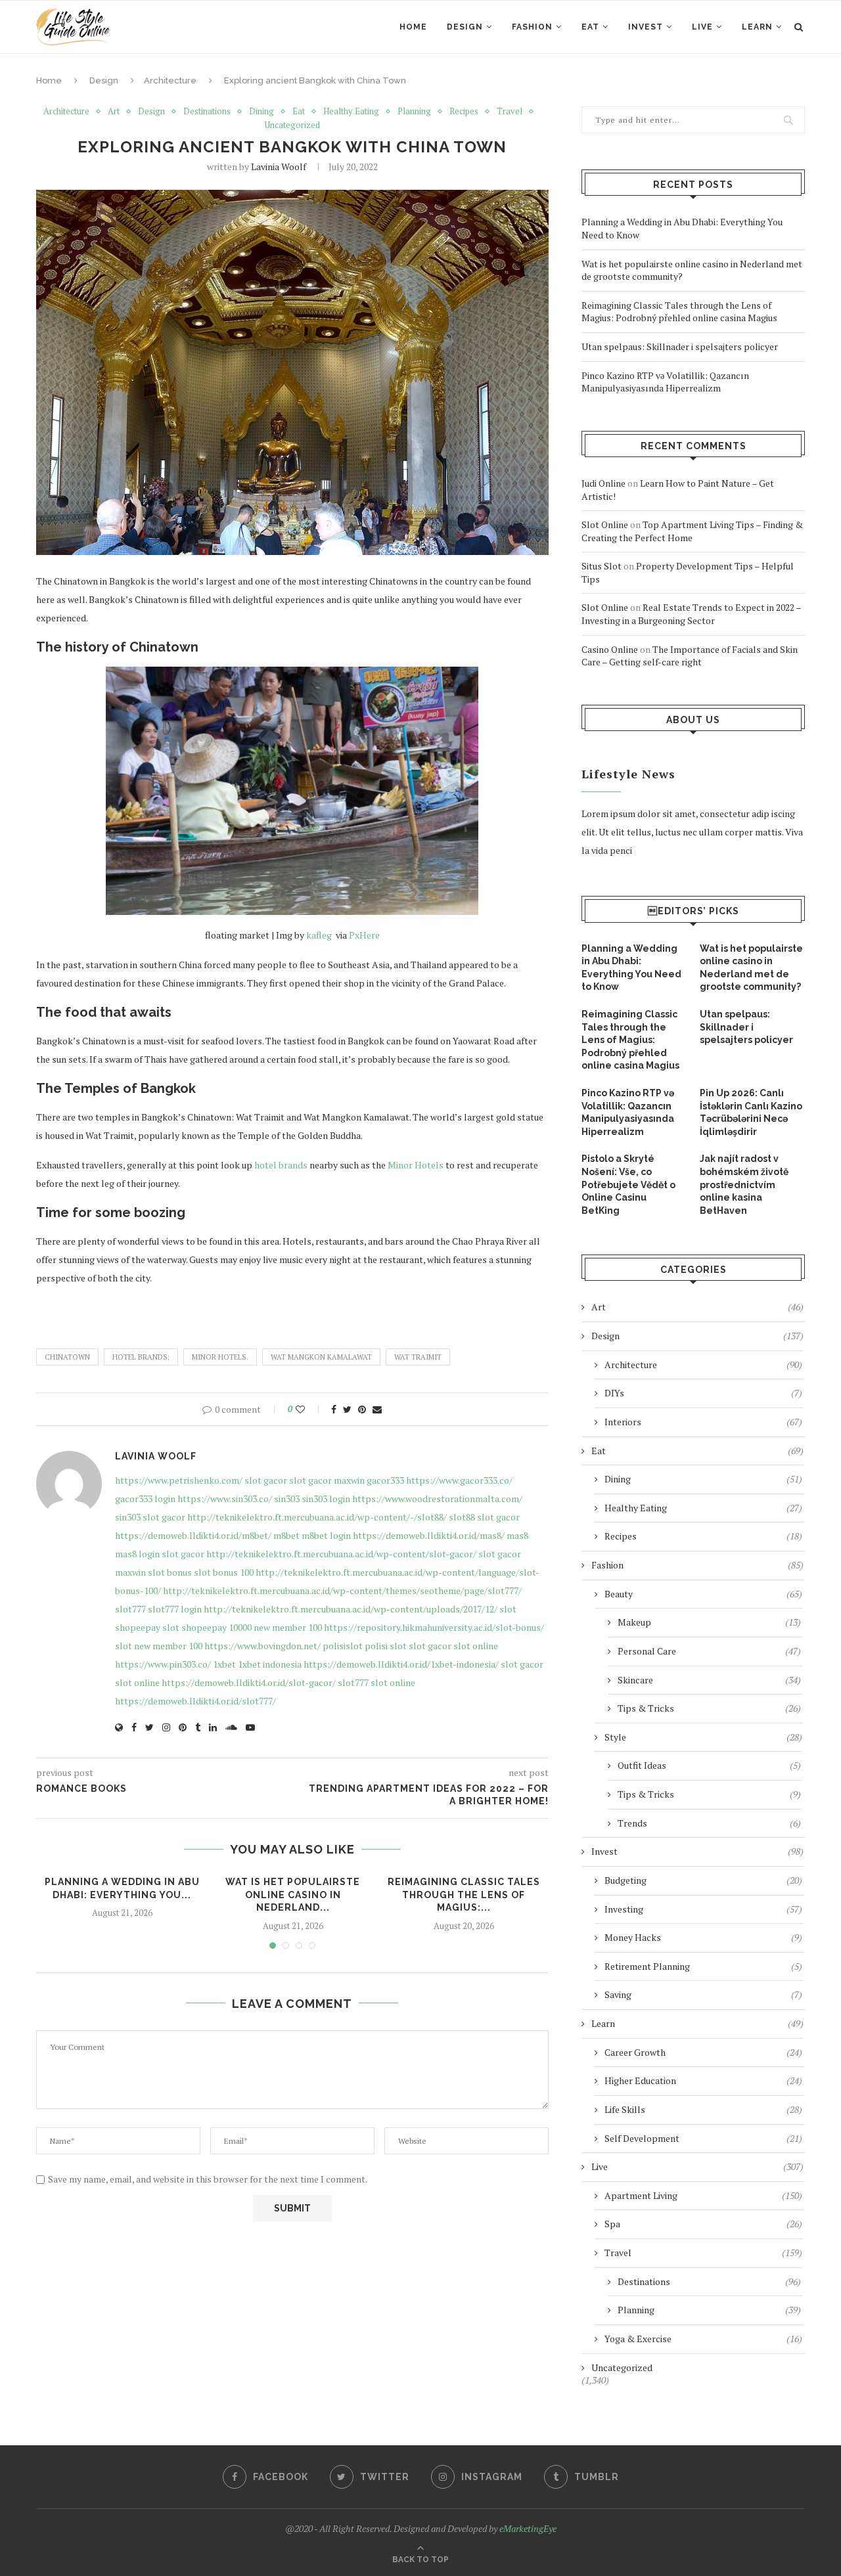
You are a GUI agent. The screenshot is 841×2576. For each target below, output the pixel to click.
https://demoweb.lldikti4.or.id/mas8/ (429, 1535)
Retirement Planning (703, 1966)
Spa (703, 2224)
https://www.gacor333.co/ (459, 1480)
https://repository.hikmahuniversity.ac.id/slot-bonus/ (434, 1627)
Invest (646, 27)
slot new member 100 (159, 1646)
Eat (590, 27)
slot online (476, 1646)
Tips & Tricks (709, 1708)
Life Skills (703, 2109)
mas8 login (137, 1554)
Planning (414, 112)
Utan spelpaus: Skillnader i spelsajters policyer (680, 346)
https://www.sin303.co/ (225, 1499)
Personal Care (709, 1651)
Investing (703, 1909)
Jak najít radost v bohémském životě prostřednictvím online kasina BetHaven (744, 1184)
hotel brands (281, 1165)
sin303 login (326, 1499)
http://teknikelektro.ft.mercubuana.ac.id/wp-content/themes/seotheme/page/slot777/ (342, 1590)
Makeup (709, 1622)
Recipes (464, 112)
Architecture (170, 80)
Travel (510, 112)
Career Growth (703, 2052)
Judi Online (603, 483)
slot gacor (266, 1480)
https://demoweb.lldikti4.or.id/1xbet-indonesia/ (401, 1664)
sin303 (287, 1499)
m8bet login (326, 1535)
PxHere (364, 935)
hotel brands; (141, 1357)
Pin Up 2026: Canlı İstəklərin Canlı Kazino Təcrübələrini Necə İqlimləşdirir (751, 1112)
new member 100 (288, 1627)
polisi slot (386, 1646)
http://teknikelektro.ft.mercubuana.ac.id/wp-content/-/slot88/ (317, 1517)
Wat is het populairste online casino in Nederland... (293, 1895)
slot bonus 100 (224, 1572)
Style (703, 1737)
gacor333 (385, 1480)
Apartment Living (703, 2195)
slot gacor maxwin (327, 1480)
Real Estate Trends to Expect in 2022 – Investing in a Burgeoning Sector (691, 614)
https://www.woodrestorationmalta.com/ (437, 1499)
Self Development (703, 2138)
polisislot (343, 1646)
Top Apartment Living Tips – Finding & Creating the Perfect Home (692, 531)
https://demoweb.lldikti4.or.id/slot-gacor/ (249, 1682)
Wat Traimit (418, 1357)
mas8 (517, 1535)
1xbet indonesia (270, 1664)
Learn (757, 27)
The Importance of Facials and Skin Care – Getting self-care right (690, 656)
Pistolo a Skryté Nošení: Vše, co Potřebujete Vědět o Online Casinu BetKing (628, 1184)
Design (465, 27)
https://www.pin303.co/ (163, 1664)
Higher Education (703, 2080)
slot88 (462, 1517)
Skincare (709, 1680)
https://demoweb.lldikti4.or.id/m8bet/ (193, 1535)
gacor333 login (145, 1499)
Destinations (207, 112)
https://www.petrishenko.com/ (179, 1480)
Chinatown (67, 1357)
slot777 (130, 1609)
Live (702, 27)
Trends (709, 1823)
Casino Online (610, 649)
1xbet (224, 1664)
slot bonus (170, 1572)
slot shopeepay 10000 (207, 1627)
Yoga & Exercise (703, 2339)
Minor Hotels (416, 1165)
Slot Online (605, 524)
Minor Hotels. (220, 1357)
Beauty (703, 1594)
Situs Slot (602, 566)
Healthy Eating (351, 112)
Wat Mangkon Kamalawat (321, 1357)
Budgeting (703, 1880)
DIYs (703, 1393)
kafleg (320, 935)
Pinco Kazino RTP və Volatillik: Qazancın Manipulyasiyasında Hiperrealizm (665, 382)
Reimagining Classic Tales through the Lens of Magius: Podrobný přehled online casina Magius (679, 312)
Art (114, 112)
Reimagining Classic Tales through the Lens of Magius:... (464, 1895)
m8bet (286, 1535)
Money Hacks (703, 1937)
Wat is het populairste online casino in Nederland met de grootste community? (751, 968)
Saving (703, 1994)
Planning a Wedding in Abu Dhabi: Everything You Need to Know (631, 968)
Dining (261, 112)
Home (413, 27)
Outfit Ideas (709, 1765)
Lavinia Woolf (279, 167)
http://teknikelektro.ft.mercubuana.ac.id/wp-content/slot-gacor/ (341, 1554)
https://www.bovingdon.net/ (262, 1646)
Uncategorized (292, 125)
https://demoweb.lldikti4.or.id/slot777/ (195, 1701)
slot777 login (175, 1609)
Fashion (532, 27)
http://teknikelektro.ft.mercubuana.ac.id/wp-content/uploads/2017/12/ (351, 1609)
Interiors (703, 1422)
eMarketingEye (528, 2528)
